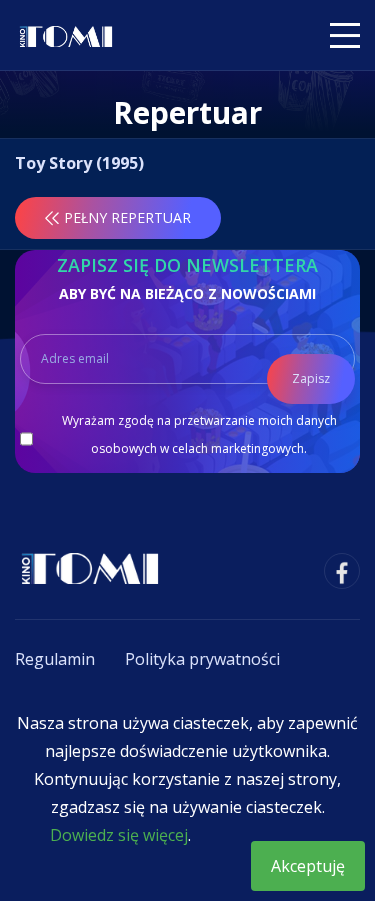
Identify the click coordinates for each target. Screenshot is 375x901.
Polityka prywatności (202, 659)
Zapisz (311, 378)
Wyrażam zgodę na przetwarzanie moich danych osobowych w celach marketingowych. (199, 434)
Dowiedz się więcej (119, 835)
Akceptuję (308, 866)
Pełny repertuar (127, 217)
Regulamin (55, 659)
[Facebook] (342, 571)
